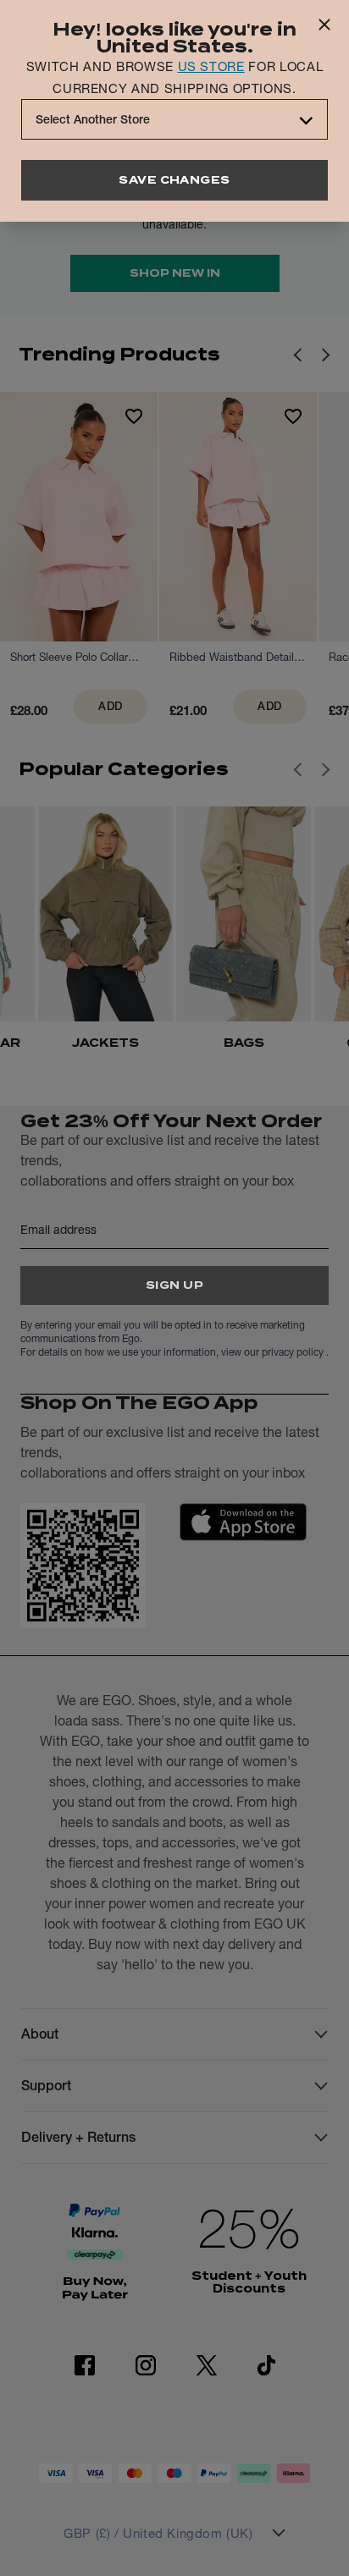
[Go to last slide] (297, 770)
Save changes (174, 180)
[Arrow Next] (326, 355)
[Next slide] (326, 770)
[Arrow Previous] (297, 355)
